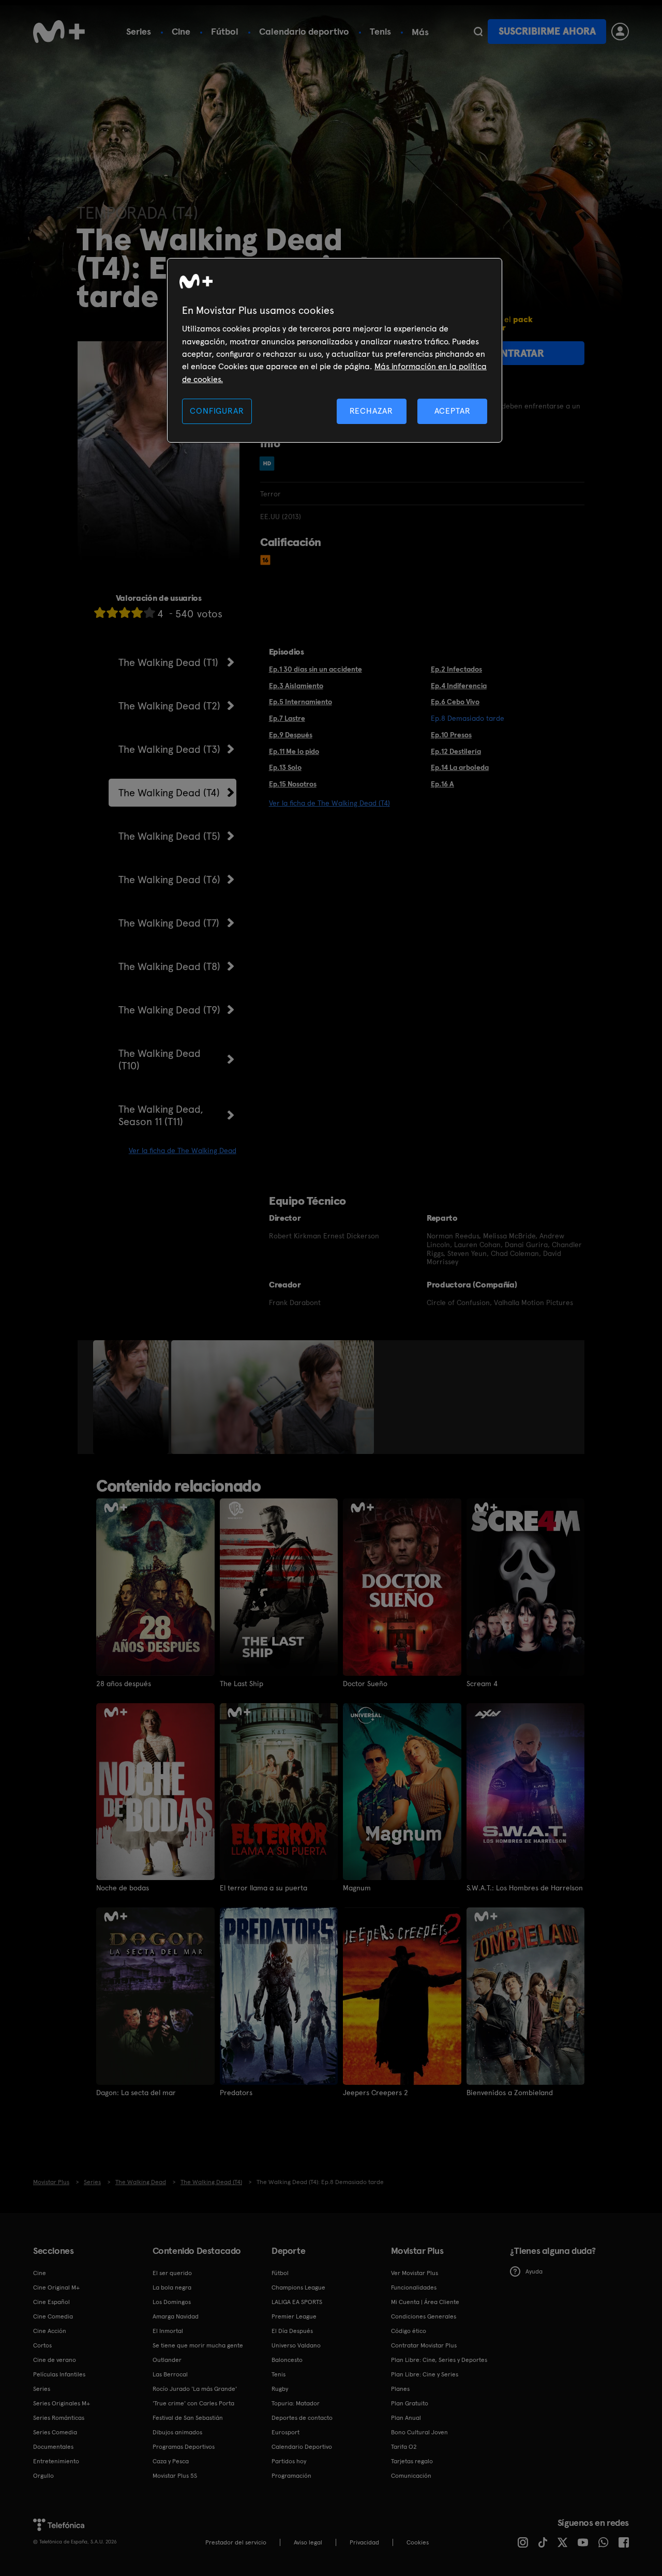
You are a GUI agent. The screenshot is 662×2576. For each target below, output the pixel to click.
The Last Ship (242, 1684)
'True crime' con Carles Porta (193, 2403)
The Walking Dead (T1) (168, 662)
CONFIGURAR (217, 411)
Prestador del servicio (236, 2542)
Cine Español (51, 2302)
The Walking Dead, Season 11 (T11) (161, 1115)
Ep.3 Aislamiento (296, 686)
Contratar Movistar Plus (424, 2345)
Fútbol (225, 31)
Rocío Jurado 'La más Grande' (195, 2389)
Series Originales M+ (62, 2403)
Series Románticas (59, 2418)
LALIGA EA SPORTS (297, 2302)
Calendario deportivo (304, 31)
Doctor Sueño (365, 1684)
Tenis (380, 31)
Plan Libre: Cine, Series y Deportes (439, 2360)
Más (420, 32)
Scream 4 (482, 1684)
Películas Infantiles (59, 2374)
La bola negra (172, 2287)
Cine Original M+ (56, 2287)
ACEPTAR (453, 411)
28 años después (124, 1684)
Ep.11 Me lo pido (294, 751)
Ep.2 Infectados (456, 669)
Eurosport (285, 2432)
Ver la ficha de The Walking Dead (183, 1150)
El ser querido (172, 2273)
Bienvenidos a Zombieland (510, 2093)
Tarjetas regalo (412, 2461)
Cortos (42, 2345)
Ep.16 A (442, 784)
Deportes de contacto (302, 2418)
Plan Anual (406, 2418)
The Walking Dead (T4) (169, 793)
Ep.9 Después (291, 735)
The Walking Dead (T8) (169, 966)
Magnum (357, 1888)
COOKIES (418, 2542)
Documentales (53, 2447)
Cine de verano (55, 2360)
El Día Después (292, 2331)
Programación (291, 2476)
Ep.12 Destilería (456, 751)
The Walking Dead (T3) (169, 749)
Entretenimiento (56, 2461)
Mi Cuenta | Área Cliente (425, 2302)
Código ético (409, 2331)
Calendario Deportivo (302, 2447)
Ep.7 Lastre (287, 718)
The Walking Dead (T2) (169, 706)
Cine (181, 31)
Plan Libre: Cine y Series (425, 2374)
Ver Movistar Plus (415, 2273)
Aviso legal (308, 2542)
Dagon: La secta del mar (136, 2093)
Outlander (167, 2360)
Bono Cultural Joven (419, 2432)
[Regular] (125, 612)
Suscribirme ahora (547, 31)
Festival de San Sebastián (188, 2418)
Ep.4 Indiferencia (459, 686)
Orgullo (43, 2476)
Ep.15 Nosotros (293, 784)
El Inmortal (168, 2331)
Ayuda (534, 2271)
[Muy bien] (149, 612)
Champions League (298, 2287)
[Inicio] (59, 32)
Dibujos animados (177, 2432)
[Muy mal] (100, 612)
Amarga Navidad (176, 2316)
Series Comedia (55, 2432)
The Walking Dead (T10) (160, 1059)
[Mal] (112, 612)
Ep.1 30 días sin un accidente (315, 669)
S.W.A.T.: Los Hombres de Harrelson (525, 1888)
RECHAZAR (371, 411)
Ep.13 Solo (285, 767)
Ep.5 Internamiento (300, 702)
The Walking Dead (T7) (169, 923)
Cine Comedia (53, 2316)
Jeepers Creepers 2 (375, 2093)
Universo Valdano (296, 2345)
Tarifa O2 (404, 2447)
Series (139, 31)
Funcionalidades (414, 2287)
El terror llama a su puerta (264, 1888)
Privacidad (364, 2542)
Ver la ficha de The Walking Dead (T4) (329, 803)
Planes (400, 2389)
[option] (132, 1397)
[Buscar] (478, 32)
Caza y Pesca (171, 2461)
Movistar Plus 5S (175, 2476)
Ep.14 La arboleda (460, 767)
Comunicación (411, 2476)
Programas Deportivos (184, 2447)
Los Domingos (172, 2302)
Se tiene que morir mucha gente (198, 2345)
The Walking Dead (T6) (169, 880)
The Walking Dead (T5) (169, 836)
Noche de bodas (123, 1888)
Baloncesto (287, 2360)
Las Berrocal (170, 2374)
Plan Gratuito (410, 2403)
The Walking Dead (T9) (169, 1010)
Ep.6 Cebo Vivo (455, 702)
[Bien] (137, 612)
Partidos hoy (289, 2461)
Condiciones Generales (424, 2316)
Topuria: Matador (296, 2403)
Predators (236, 2093)
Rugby (280, 2389)
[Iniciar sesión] (620, 32)
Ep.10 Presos (451, 735)
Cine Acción (50, 2331)
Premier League (294, 2316)
